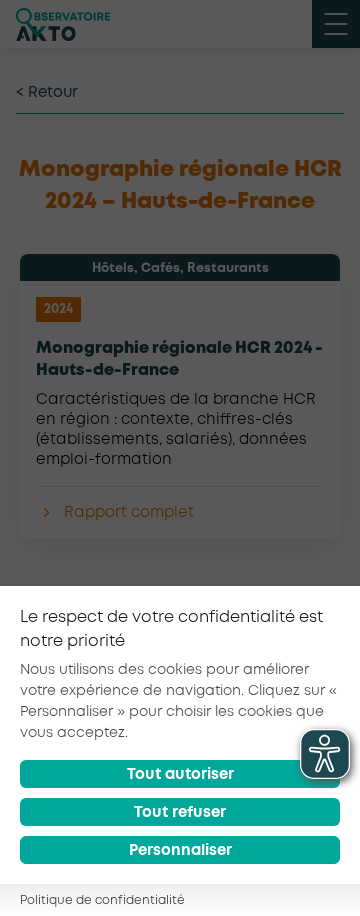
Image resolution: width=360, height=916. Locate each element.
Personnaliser (180, 851)
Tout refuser (180, 813)
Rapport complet (129, 513)
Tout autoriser (180, 775)
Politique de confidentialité (102, 900)
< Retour (47, 93)
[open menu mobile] (336, 24)
